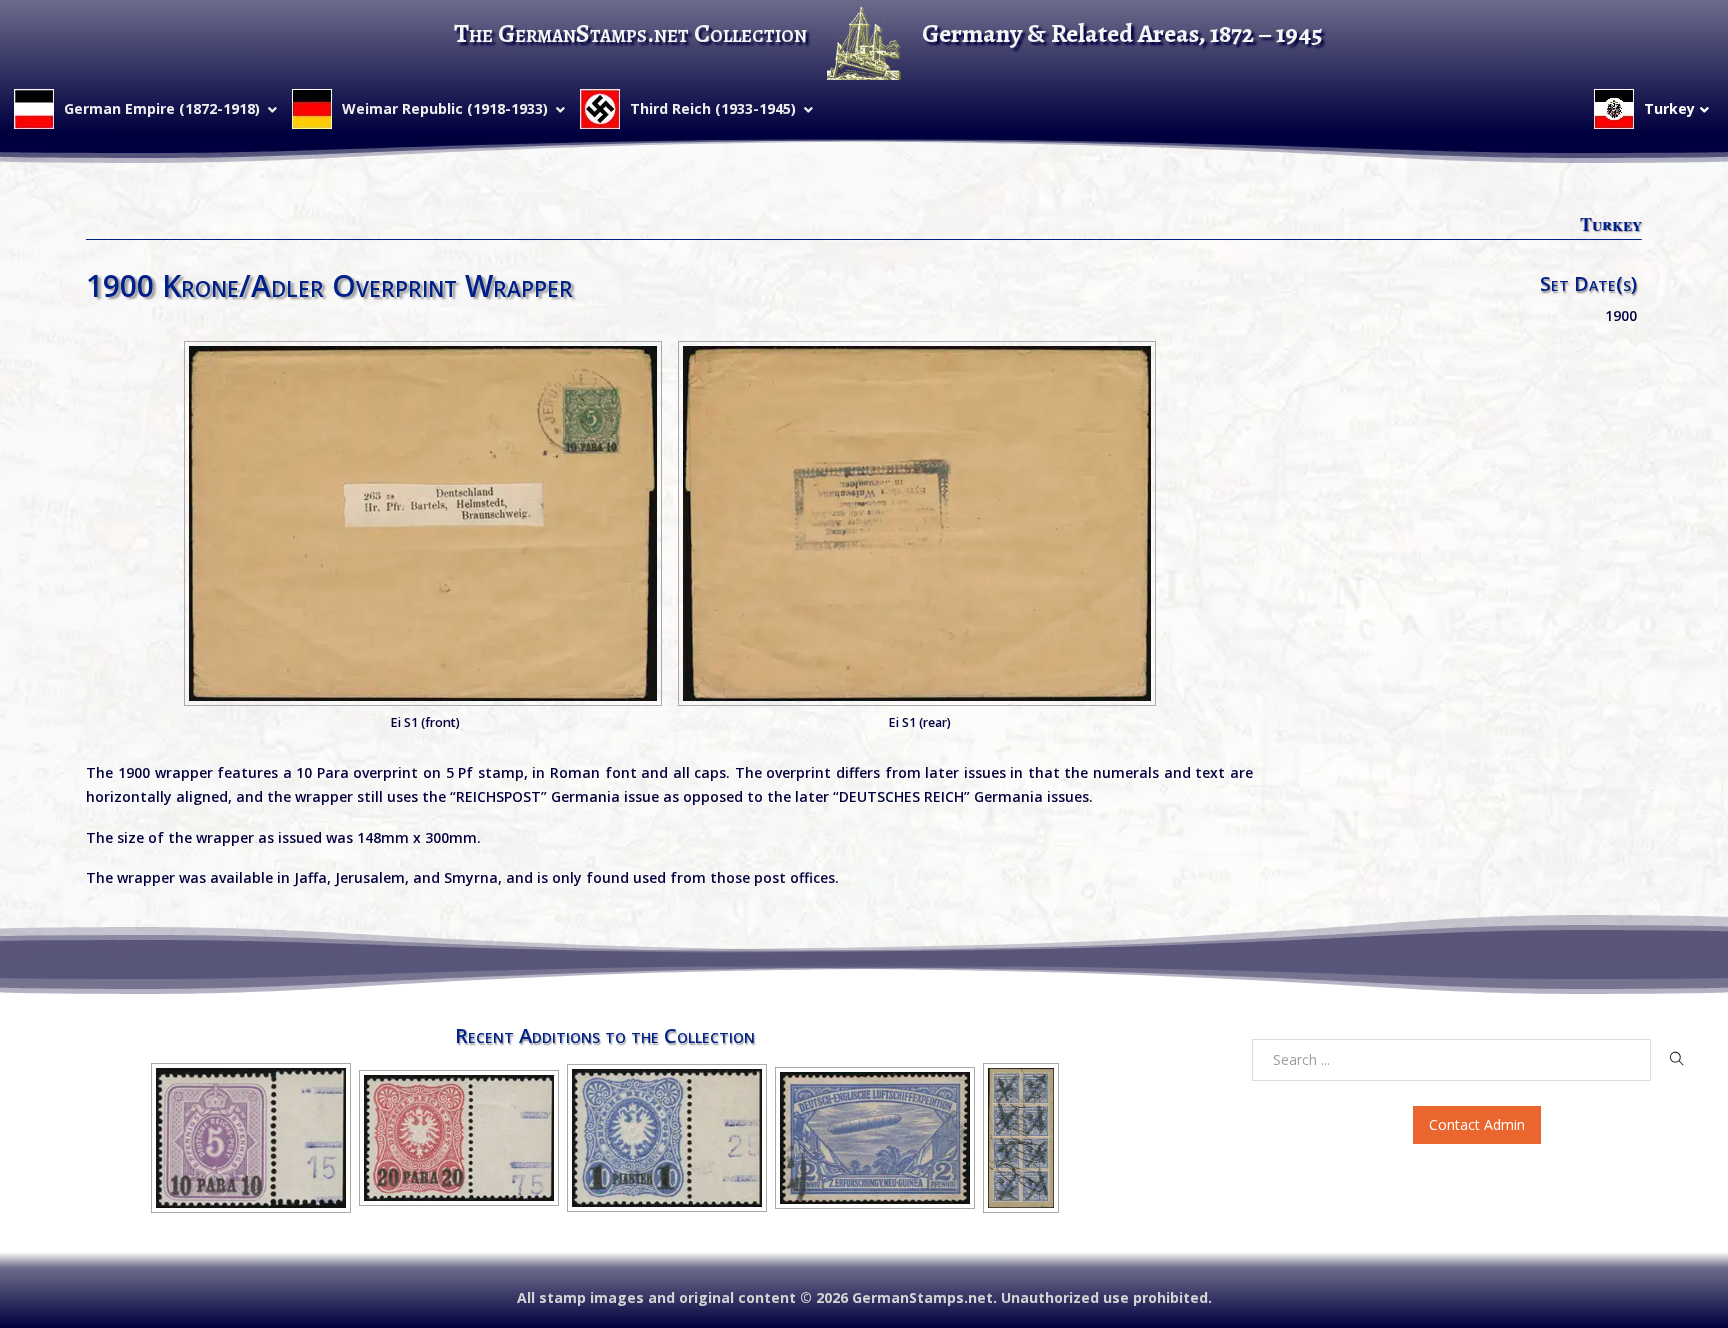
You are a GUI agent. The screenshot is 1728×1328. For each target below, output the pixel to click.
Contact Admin (1477, 1124)
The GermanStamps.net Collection (630, 33)
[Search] (1677, 1059)
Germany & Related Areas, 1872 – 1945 (1122, 33)
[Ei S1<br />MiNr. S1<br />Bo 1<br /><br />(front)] (423, 523)
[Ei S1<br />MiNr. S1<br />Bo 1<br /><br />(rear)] (917, 523)
